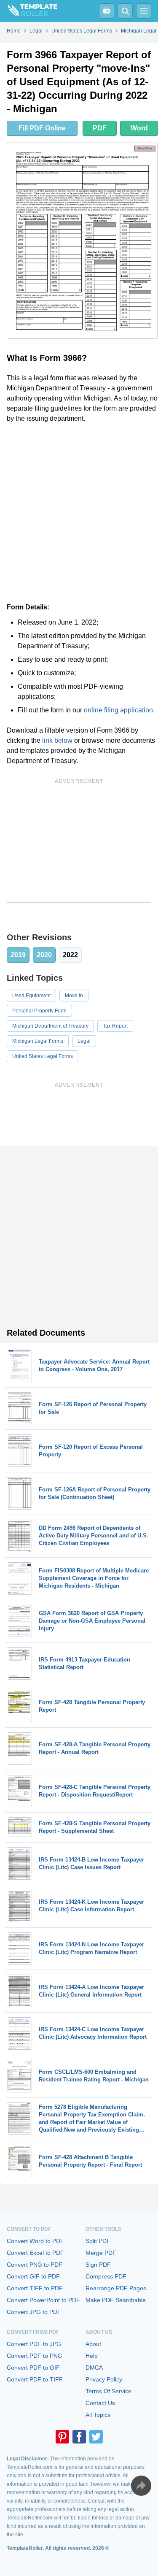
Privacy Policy (104, 2379)
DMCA (94, 2368)
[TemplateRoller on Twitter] (96, 2437)
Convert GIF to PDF (33, 2276)
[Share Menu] (141, 2486)
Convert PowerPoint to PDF (43, 2300)
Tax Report (115, 1026)
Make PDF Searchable (116, 2300)
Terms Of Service (108, 2391)
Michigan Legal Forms (38, 1041)
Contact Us (100, 2403)
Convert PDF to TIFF (35, 2379)
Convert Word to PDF (35, 2241)
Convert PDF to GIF (33, 2368)
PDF (100, 128)
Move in (74, 996)
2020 (44, 955)
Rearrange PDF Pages (116, 2288)
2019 (18, 955)
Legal (84, 1041)
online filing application (118, 710)
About (93, 2344)
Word (139, 128)
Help (92, 2356)
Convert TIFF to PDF (35, 2288)
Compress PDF (106, 2276)
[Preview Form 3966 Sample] (82, 241)
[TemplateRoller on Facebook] (79, 2437)
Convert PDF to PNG (35, 2356)
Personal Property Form (39, 1011)
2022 (70, 955)
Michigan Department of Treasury (50, 1026)
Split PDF (98, 2241)
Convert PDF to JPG (34, 2344)
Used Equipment (31, 996)
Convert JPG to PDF (34, 2312)
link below (57, 740)
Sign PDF (98, 2265)
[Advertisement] (79, 513)
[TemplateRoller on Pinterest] (62, 2437)
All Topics (98, 2415)
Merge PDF (101, 2253)
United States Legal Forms (43, 1056)
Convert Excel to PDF (35, 2253)
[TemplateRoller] (29, 11)
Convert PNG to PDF (35, 2265)
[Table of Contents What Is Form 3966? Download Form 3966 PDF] (107, 11)
